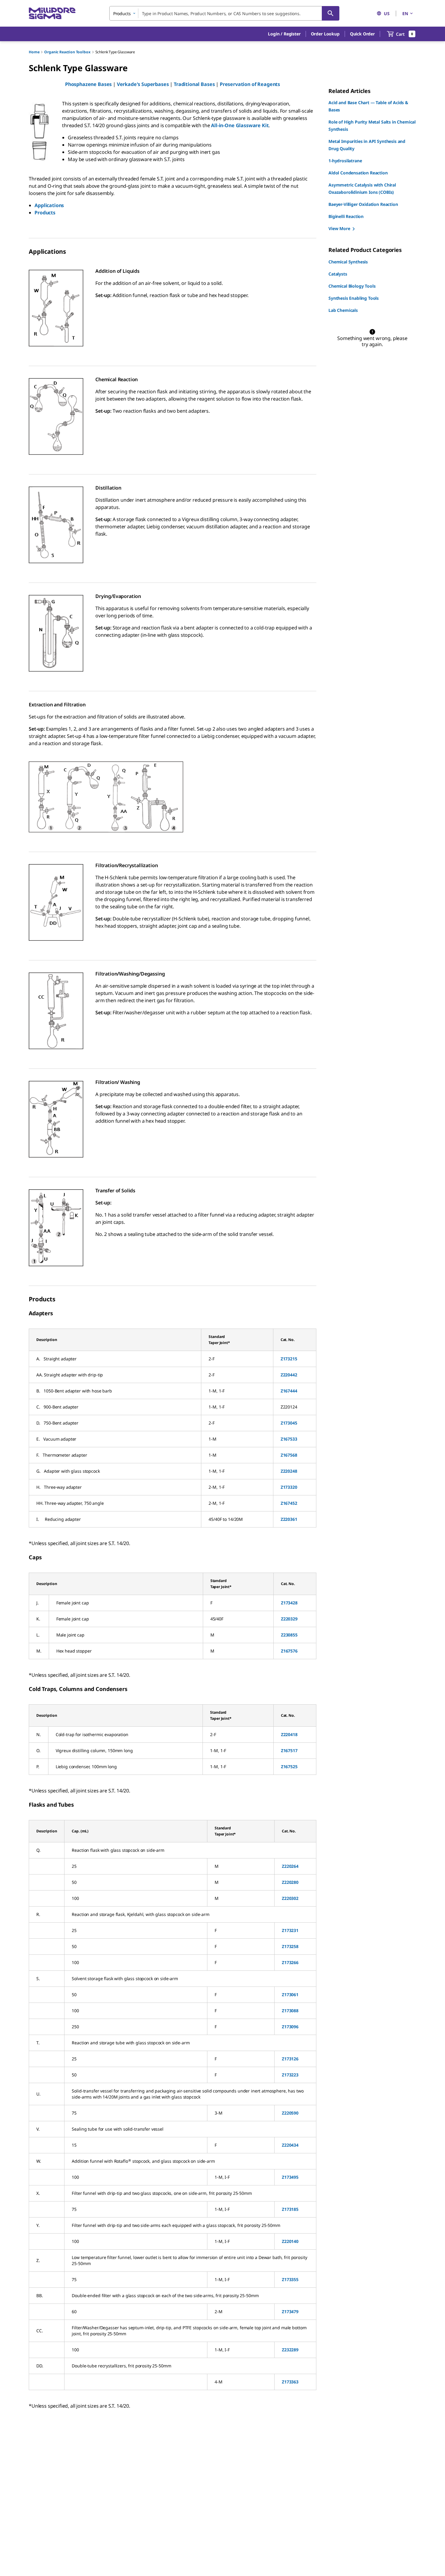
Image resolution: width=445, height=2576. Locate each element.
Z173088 (290, 2011)
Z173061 (290, 1995)
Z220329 (289, 1619)
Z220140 (290, 2241)
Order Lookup (325, 34)
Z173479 (290, 2312)
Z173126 (290, 2059)
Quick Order (362, 34)
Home (34, 52)
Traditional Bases (194, 84)
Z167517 (289, 1750)
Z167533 (289, 1439)
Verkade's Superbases (143, 84)
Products (45, 213)
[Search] (331, 13)
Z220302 (290, 1898)
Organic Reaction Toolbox (67, 52)
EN (405, 13)
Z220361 (289, 1519)
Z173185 (290, 2209)
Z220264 (290, 1866)
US (387, 13)
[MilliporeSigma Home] (52, 13)
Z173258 (290, 1946)
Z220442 (289, 1375)
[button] (284, 34)
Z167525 (289, 1767)
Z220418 (289, 1734)
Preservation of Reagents (250, 84)
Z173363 (290, 2382)
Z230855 (289, 1635)
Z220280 (290, 1882)
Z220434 (290, 2145)
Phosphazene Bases (88, 84)
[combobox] (224, 13)
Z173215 (289, 1359)
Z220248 (289, 1471)
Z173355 (290, 2279)
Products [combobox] (122, 13)
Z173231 (290, 1930)
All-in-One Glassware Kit (240, 125)
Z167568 (289, 1455)
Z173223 (290, 2075)
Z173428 (289, 1603)
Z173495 (290, 2177)
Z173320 (289, 1487)
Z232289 (290, 2350)
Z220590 (290, 2113)
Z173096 (290, 2027)
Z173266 (290, 1962)
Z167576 (289, 1651)
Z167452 (289, 1503)
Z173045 (289, 1423)
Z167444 (289, 1391)
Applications (49, 205)
